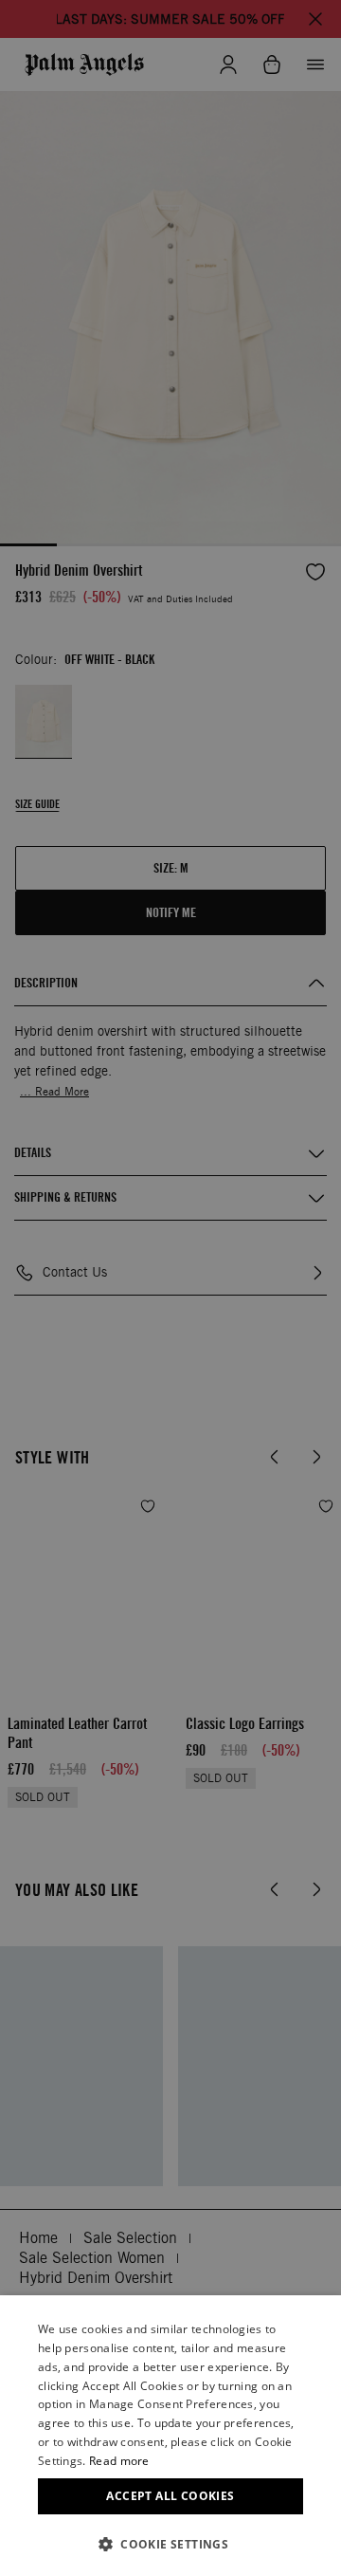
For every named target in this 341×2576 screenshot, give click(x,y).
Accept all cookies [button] (170, 2496)
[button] (170, 2544)
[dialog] (170, 2436)
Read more (119, 2461)
